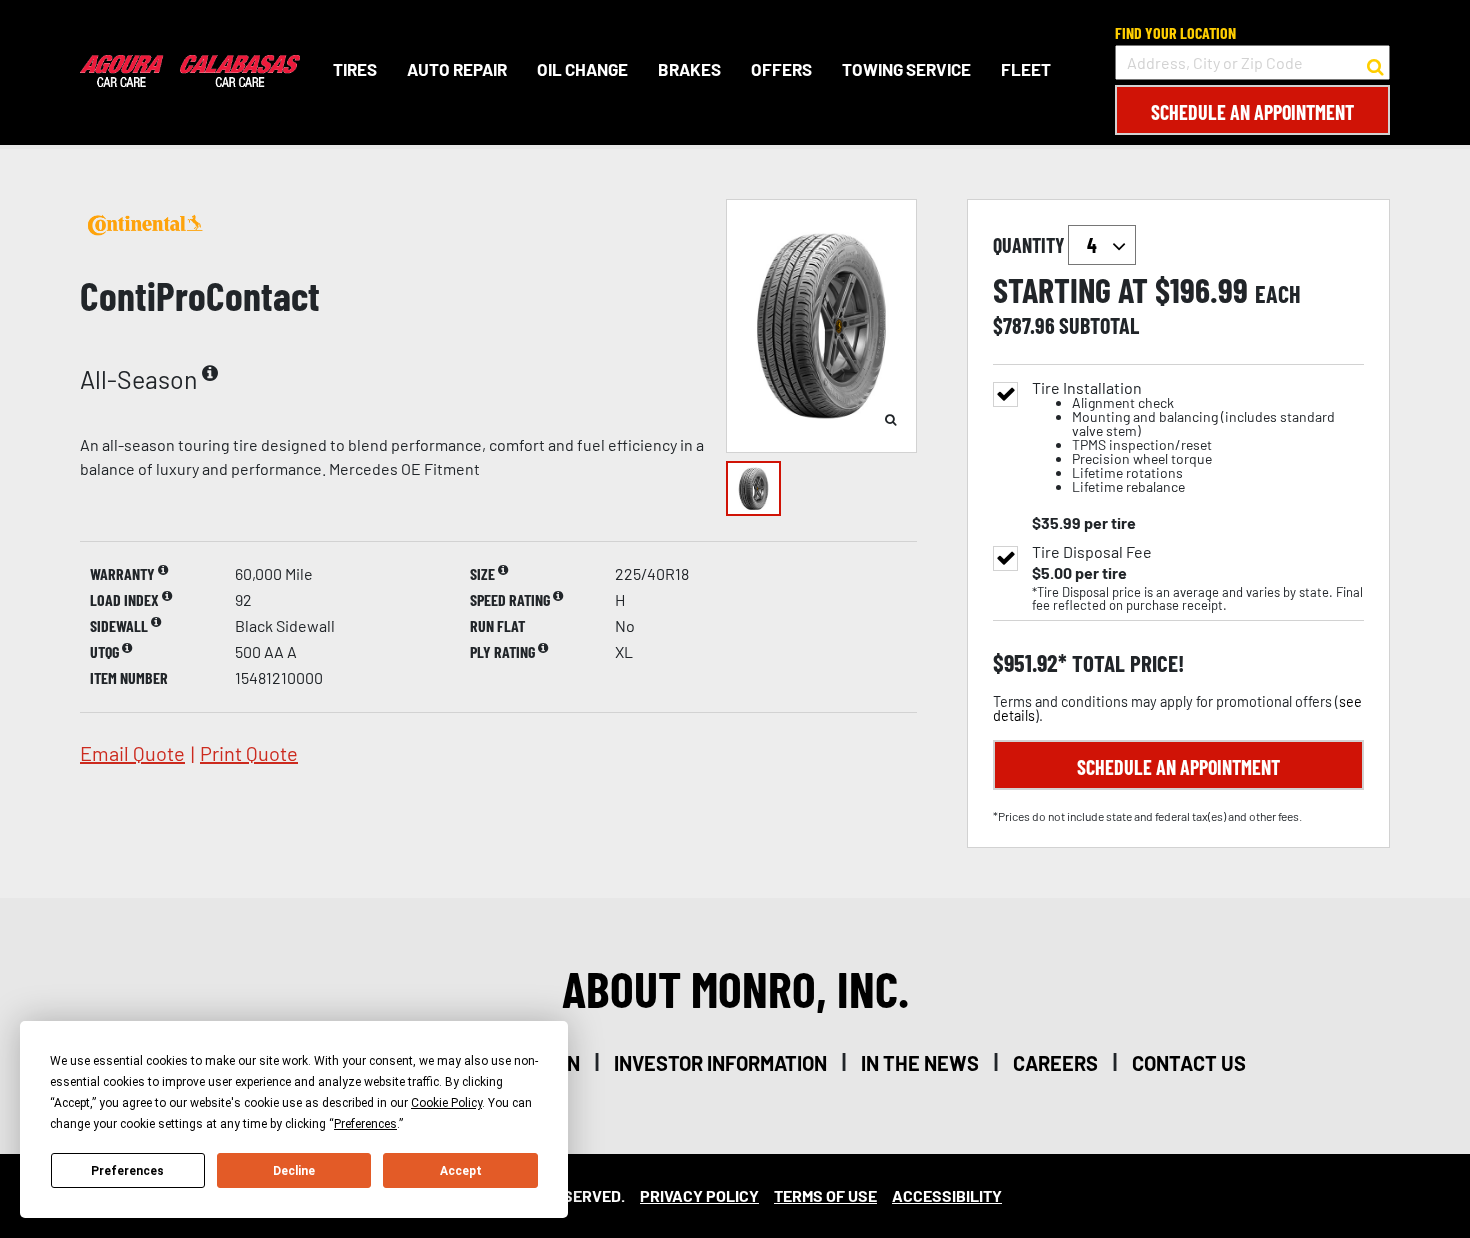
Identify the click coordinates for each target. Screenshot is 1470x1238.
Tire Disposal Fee (1092, 552)
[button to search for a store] (1375, 63)
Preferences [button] (365, 1124)
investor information (720, 1063)
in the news (920, 1063)
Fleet (1026, 69)
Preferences (127, 1171)
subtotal (1099, 325)
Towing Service (906, 69)
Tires (355, 69)
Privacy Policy (699, 1195)
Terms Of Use (825, 1195)
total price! (1125, 663)
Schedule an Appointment (1252, 112)
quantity (1030, 245)
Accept (461, 1171)
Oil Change (582, 69)
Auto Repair (457, 69)
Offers (781, 69)
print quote (249, 753)
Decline (294, 1171)
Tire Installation (1183, 437)
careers (1055, 1063)
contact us (1189, 1063)
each (1278, 294)
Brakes (689, 69)
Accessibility (947, 1195)
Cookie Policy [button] (446, 1103)
